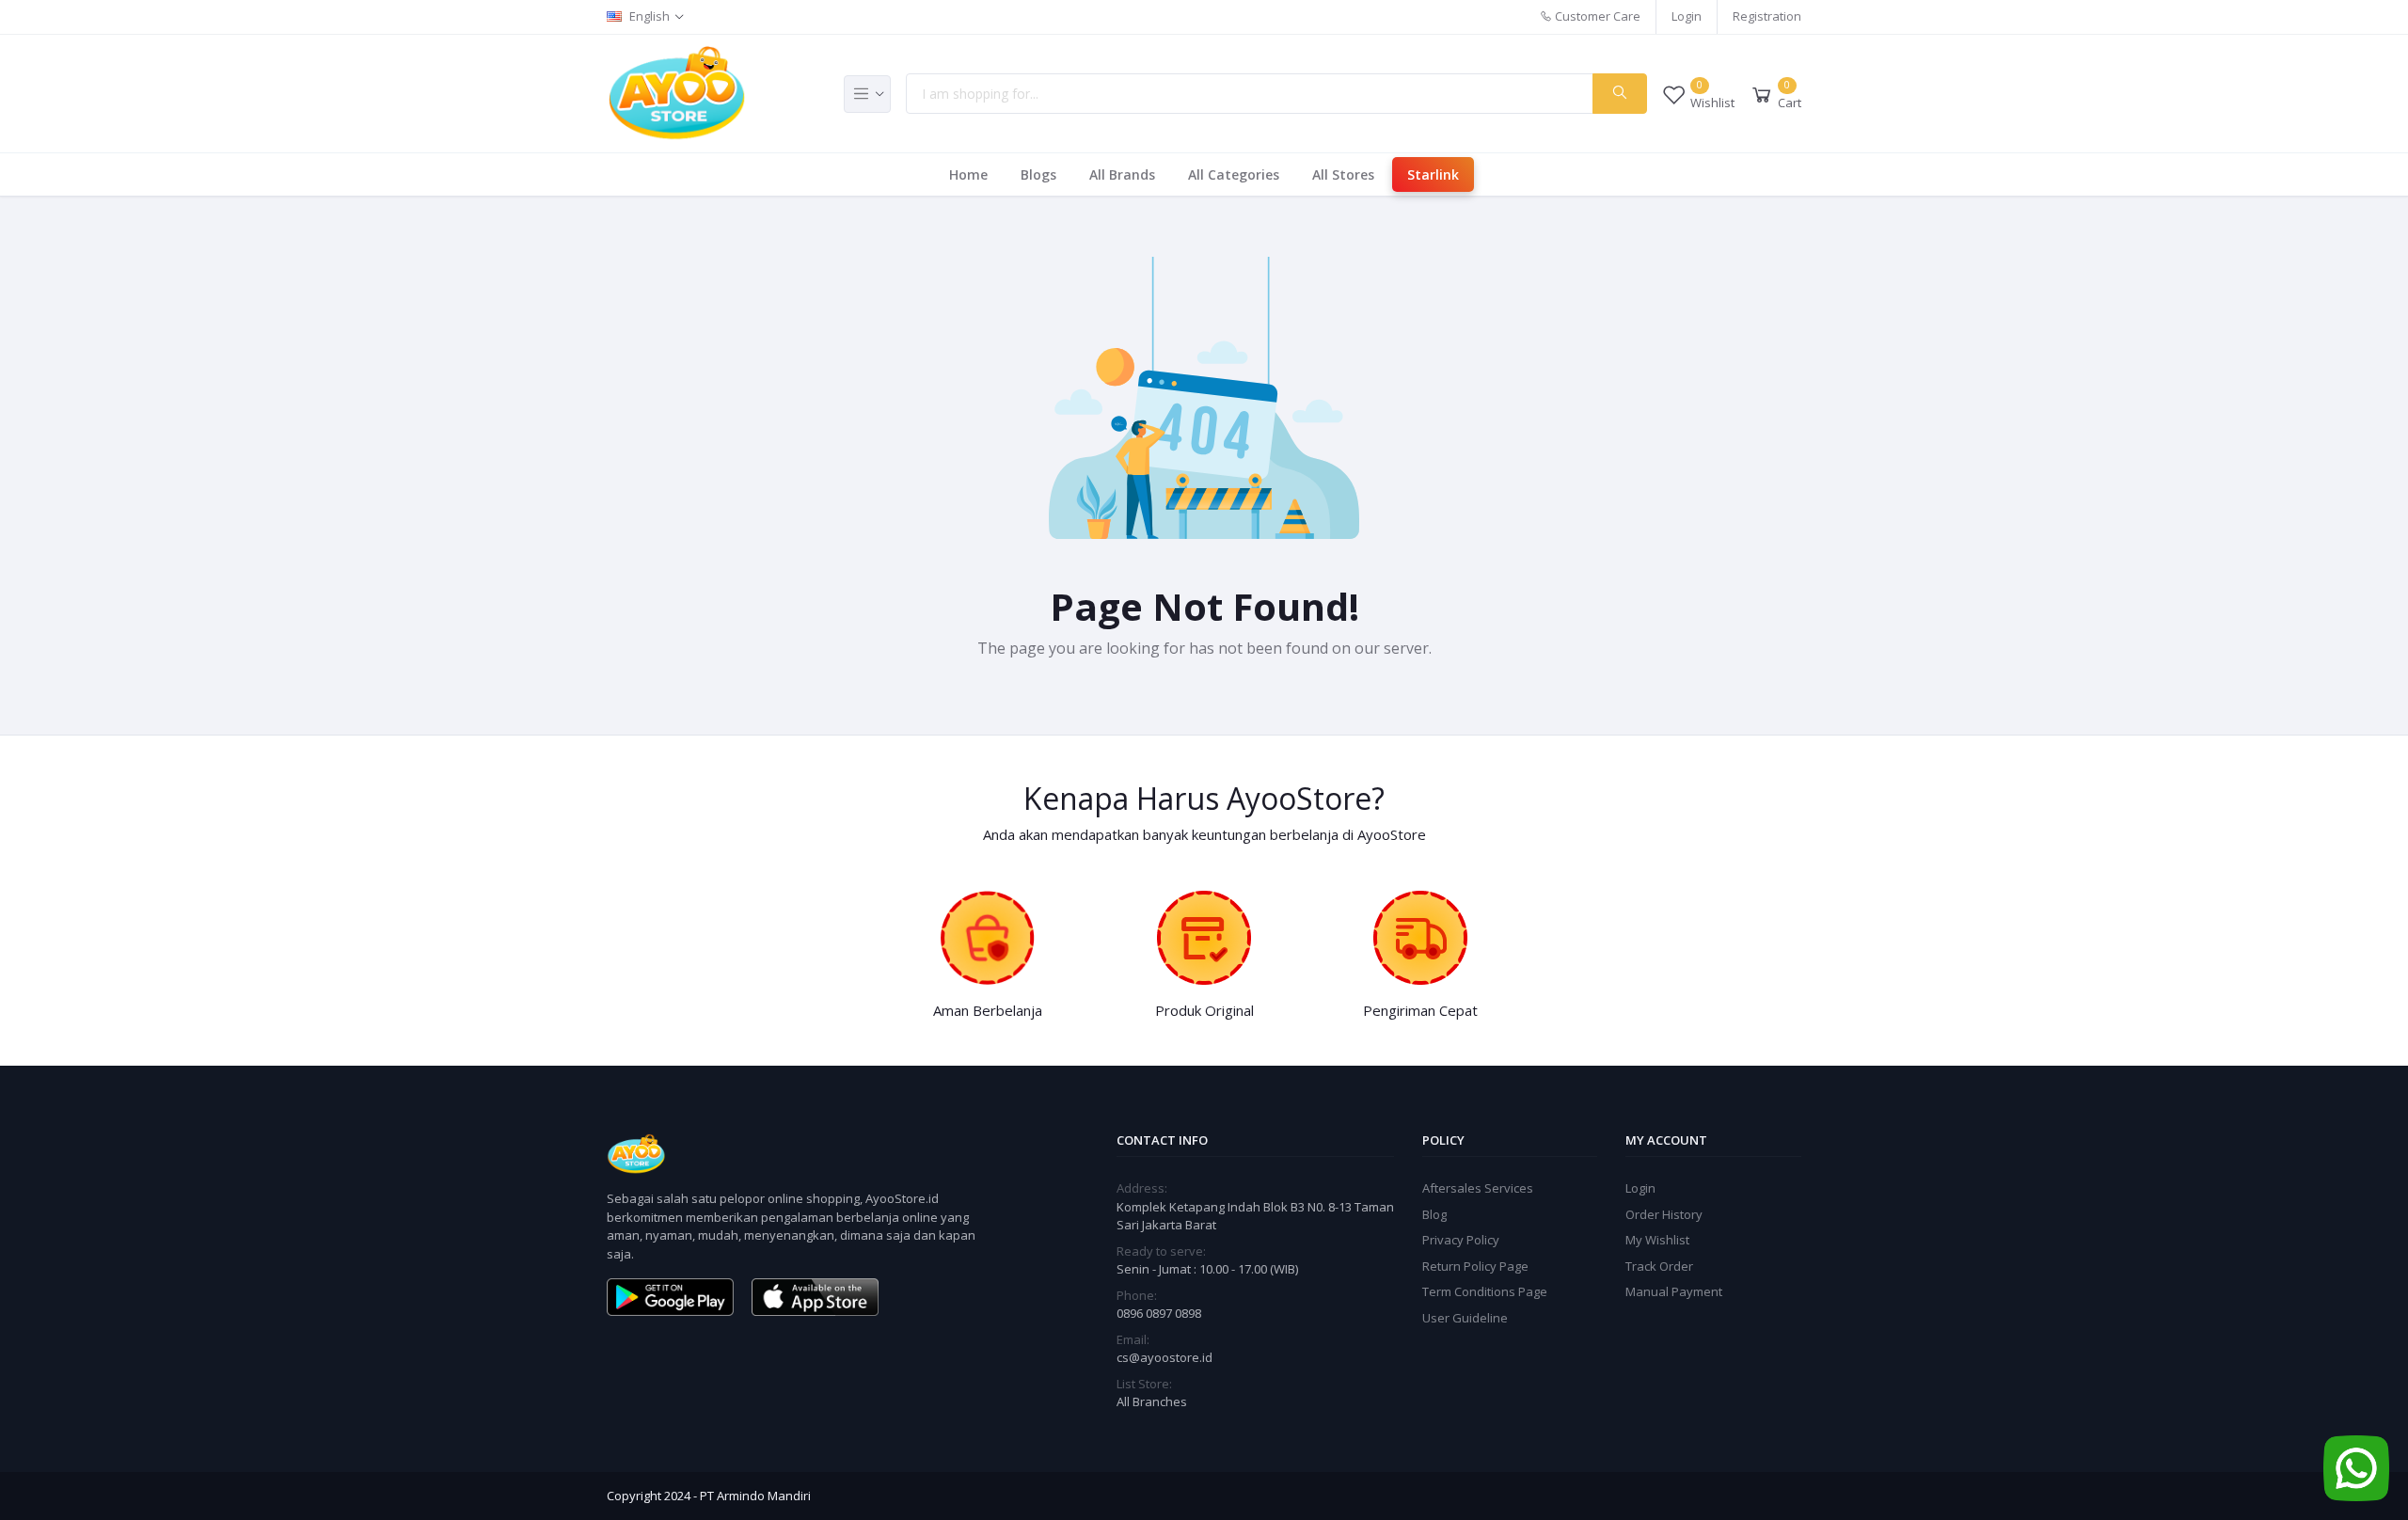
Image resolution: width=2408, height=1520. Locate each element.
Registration (1767, 16)
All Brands (1122, 174)
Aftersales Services (1478, 1188)
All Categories (1234, 174)
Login (1687, 16)
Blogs (1038, 174)
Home (968, 174)
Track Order (1659, 1266)
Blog (1434, 1214)
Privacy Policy (1461, 1240)
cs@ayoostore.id (1164, 1357)
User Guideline (1465, 1318)
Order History (1664, 1214)
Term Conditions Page (1485, 1291)
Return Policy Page (1475, 1266)
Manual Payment (1674, 1291)
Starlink (1433, 174)
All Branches (1152, 1401)
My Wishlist (1657, 1240)
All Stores (1343, 174)
